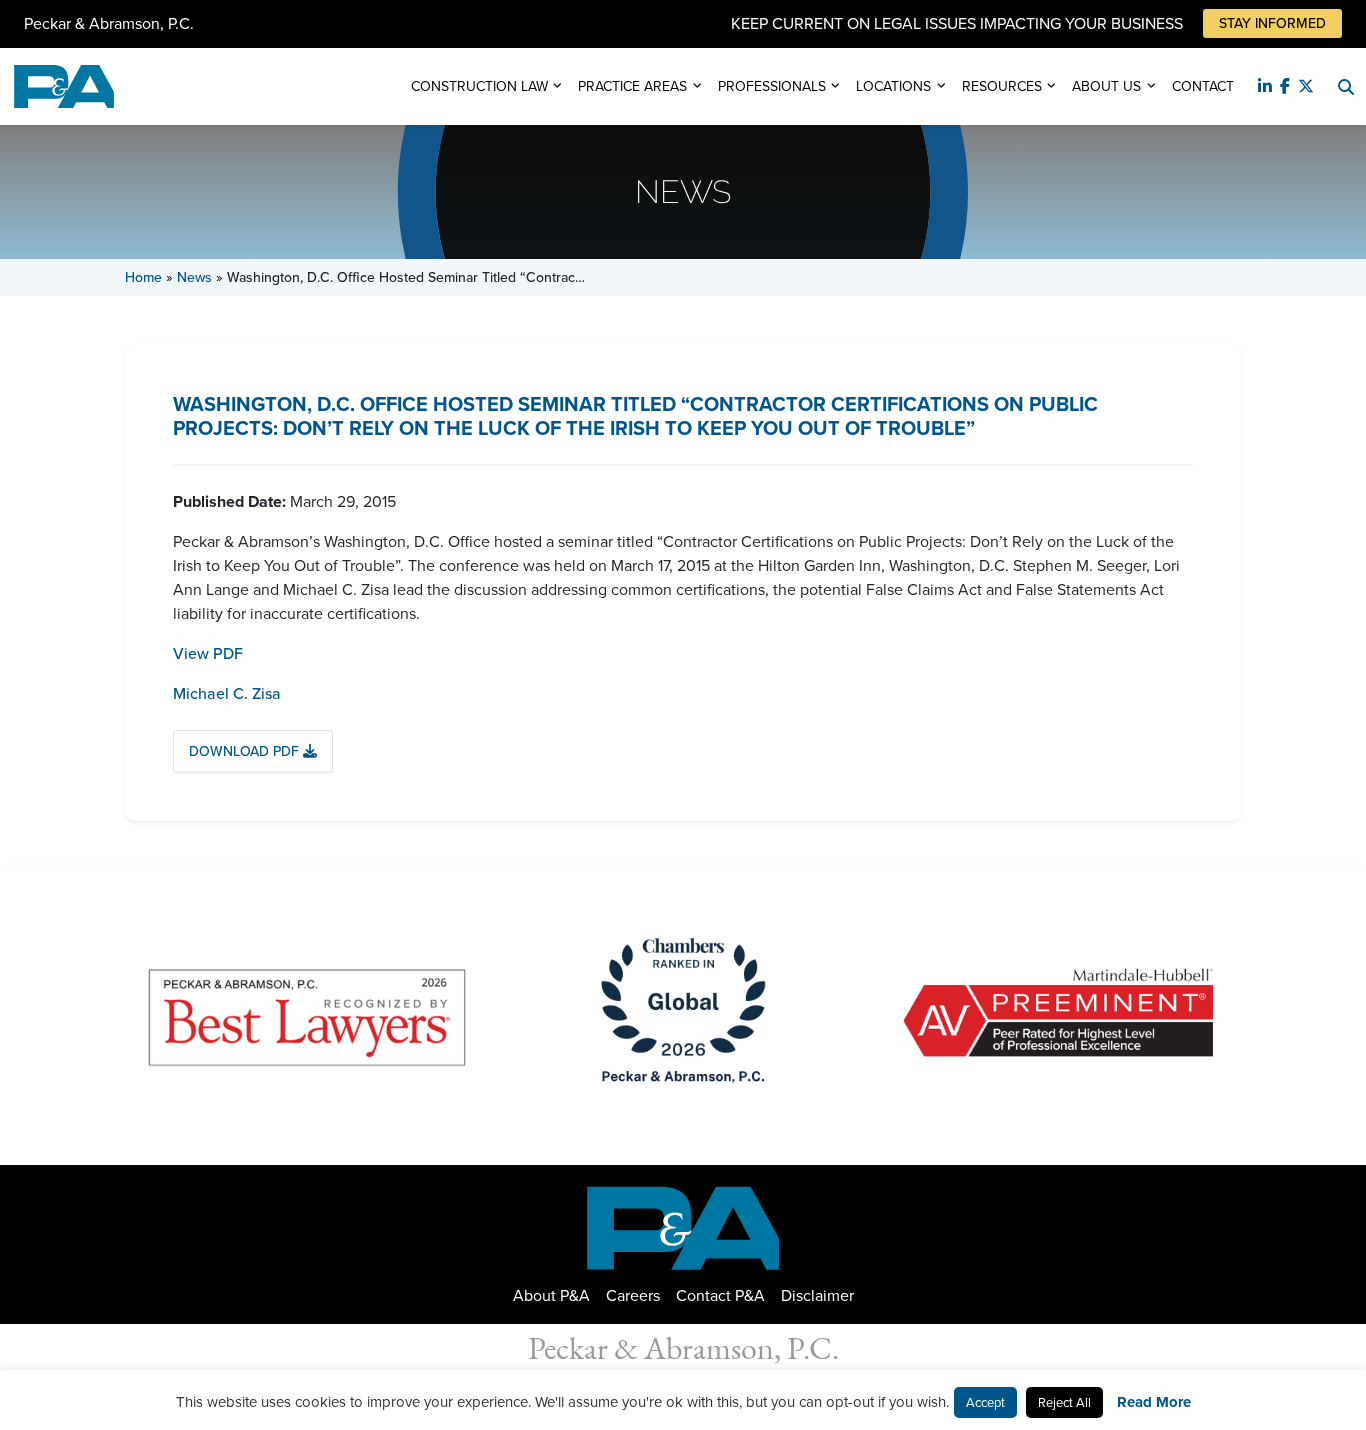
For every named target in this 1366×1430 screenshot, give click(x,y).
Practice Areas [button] (632, 86)
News (194, 277)
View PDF (208, 653)
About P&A (551, 1295)
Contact (1203, 86)
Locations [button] (893, 86)
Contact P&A (720, 1295)
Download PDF (246, 751)
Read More (1154, 1402)
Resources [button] (1002, 86)
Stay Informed (1272, 23)
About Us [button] (1106, 86)
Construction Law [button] (479, 86)
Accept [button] (985, 1402)
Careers (633, 1295)
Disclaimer (817, 1295)
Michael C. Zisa (227, 693)
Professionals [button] (772, 86)
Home (143, 277)
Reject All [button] (1064, 1402)
